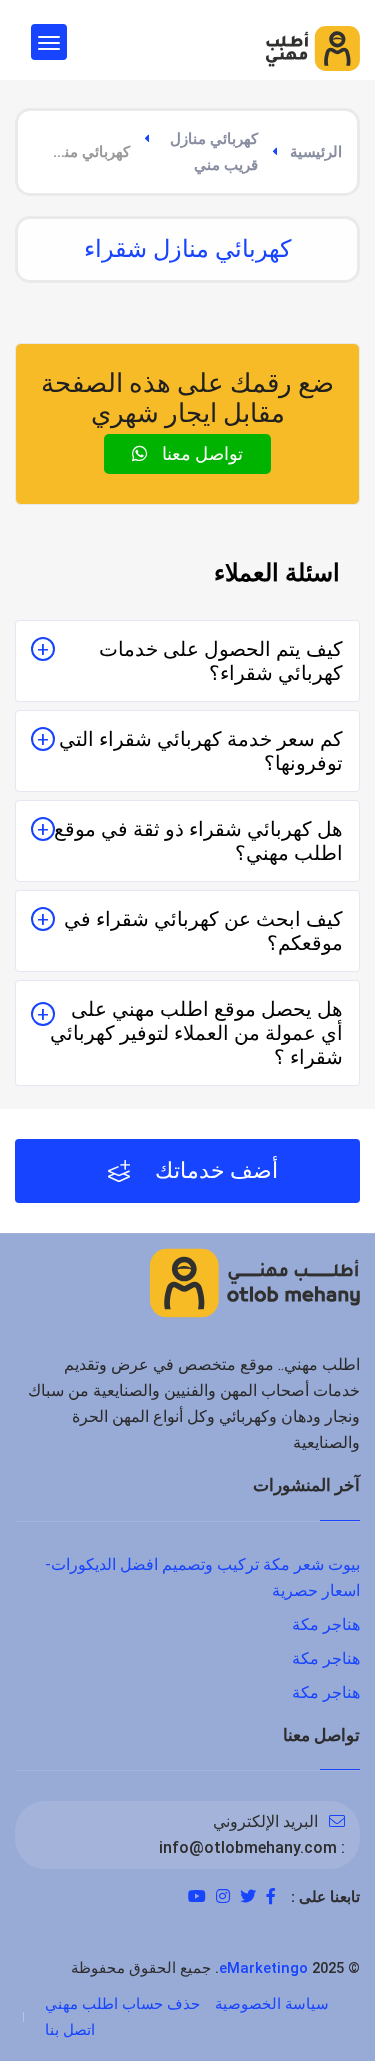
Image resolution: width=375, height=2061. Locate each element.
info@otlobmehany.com (248, 1847)
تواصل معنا (200, 453)
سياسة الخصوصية (272, 2004)
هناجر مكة (326, 1624)
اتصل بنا (70, 2030)
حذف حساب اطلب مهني (122, 2004)
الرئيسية (316, 152)
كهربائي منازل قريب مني (214, 152)
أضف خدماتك (214, 1170)
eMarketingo (263, 1968)
